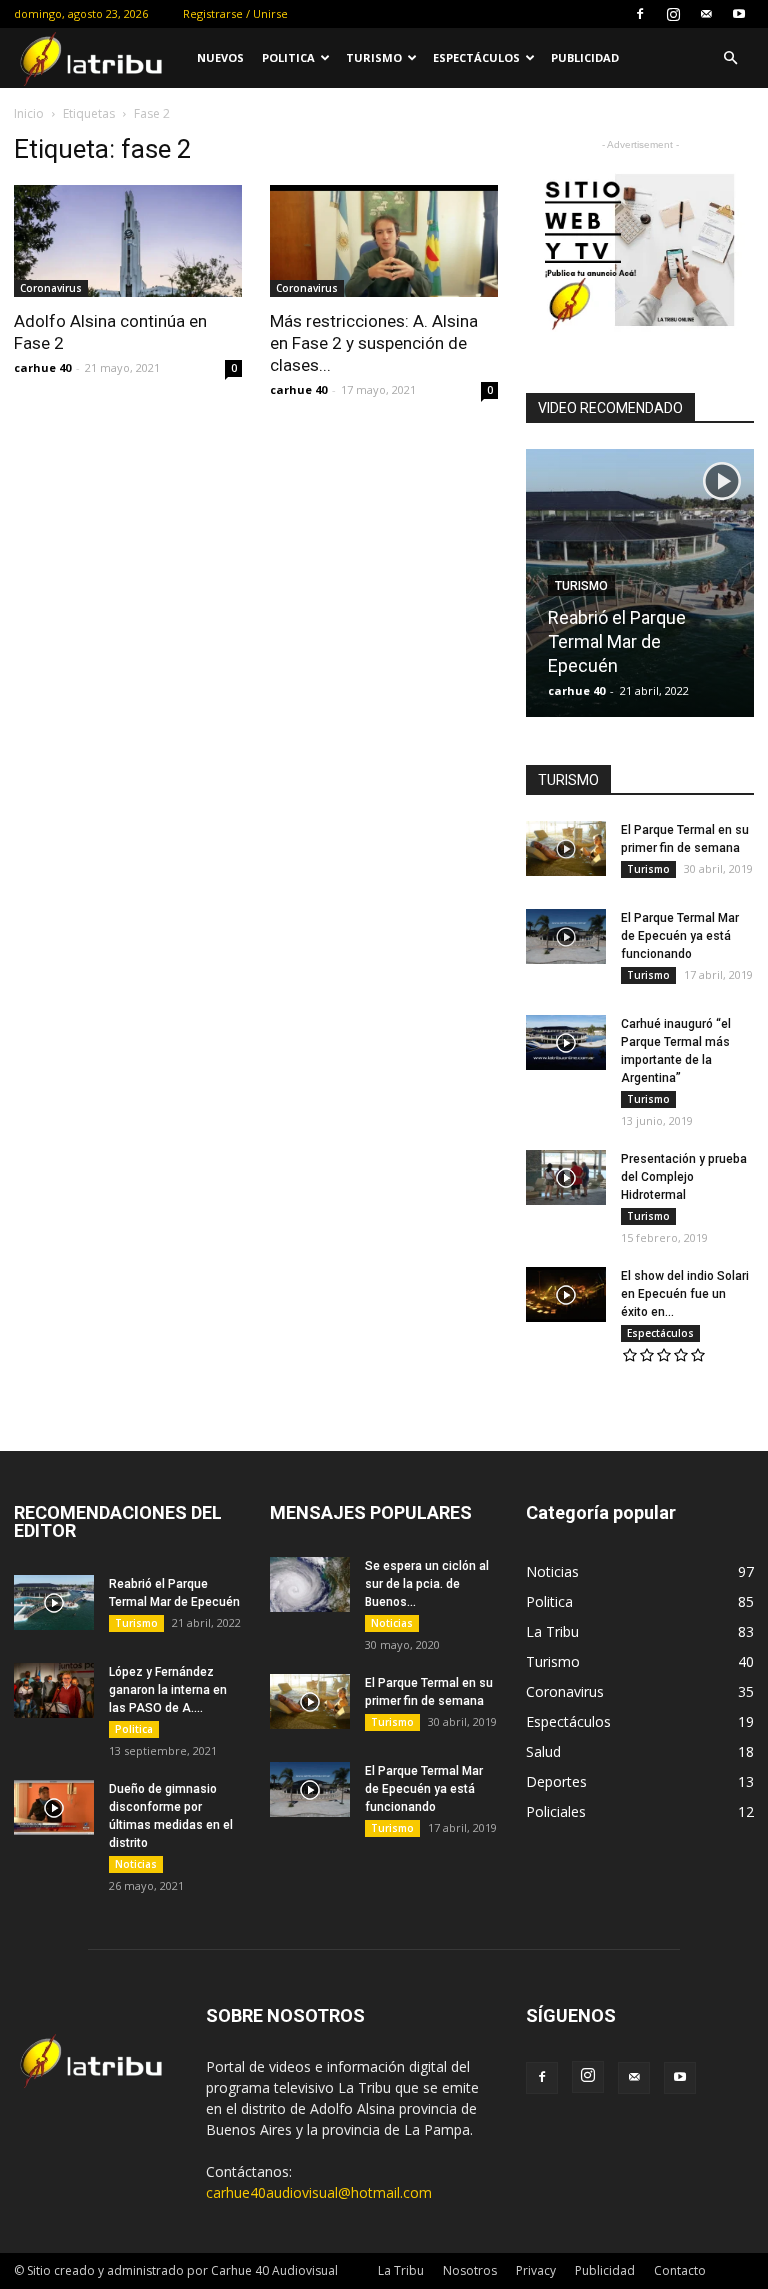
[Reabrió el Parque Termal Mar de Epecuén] (54, 1602)
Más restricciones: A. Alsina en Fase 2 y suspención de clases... (374, 343)
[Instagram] (673, 14)
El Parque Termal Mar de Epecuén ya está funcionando (680, 936)
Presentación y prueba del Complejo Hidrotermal (684, 1177)
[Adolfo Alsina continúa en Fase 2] (128, 241)
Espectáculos (476, 57)
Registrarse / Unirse (235, 13)
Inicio (29, 113)
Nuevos (220, 57)
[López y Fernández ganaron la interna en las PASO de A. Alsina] (54, 1690)
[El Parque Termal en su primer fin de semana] (566, 848)
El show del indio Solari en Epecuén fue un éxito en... (685, 1294)
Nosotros (470, 2270)
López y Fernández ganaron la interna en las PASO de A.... (168, 1690)
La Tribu (401, 2270)
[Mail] (706, 14)
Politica (288, 57)
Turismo (374, 57)
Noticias (136, 1864)
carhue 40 (42, 367)
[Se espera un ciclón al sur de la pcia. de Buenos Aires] (310, 1584)
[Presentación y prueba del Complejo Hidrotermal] (566, 1177)
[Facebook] (640, 14)
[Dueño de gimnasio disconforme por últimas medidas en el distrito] (54, 1807)
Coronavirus (51, 288)
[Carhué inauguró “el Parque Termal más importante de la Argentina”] (566, 1042)
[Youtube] (739, 14)
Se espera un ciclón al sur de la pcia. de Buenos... (427, 1584)
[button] (730, 58)
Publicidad (585, 57)
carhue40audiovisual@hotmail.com (319, 2192)
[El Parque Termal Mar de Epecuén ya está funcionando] (566, 936)
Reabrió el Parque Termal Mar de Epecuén (617, 641)
